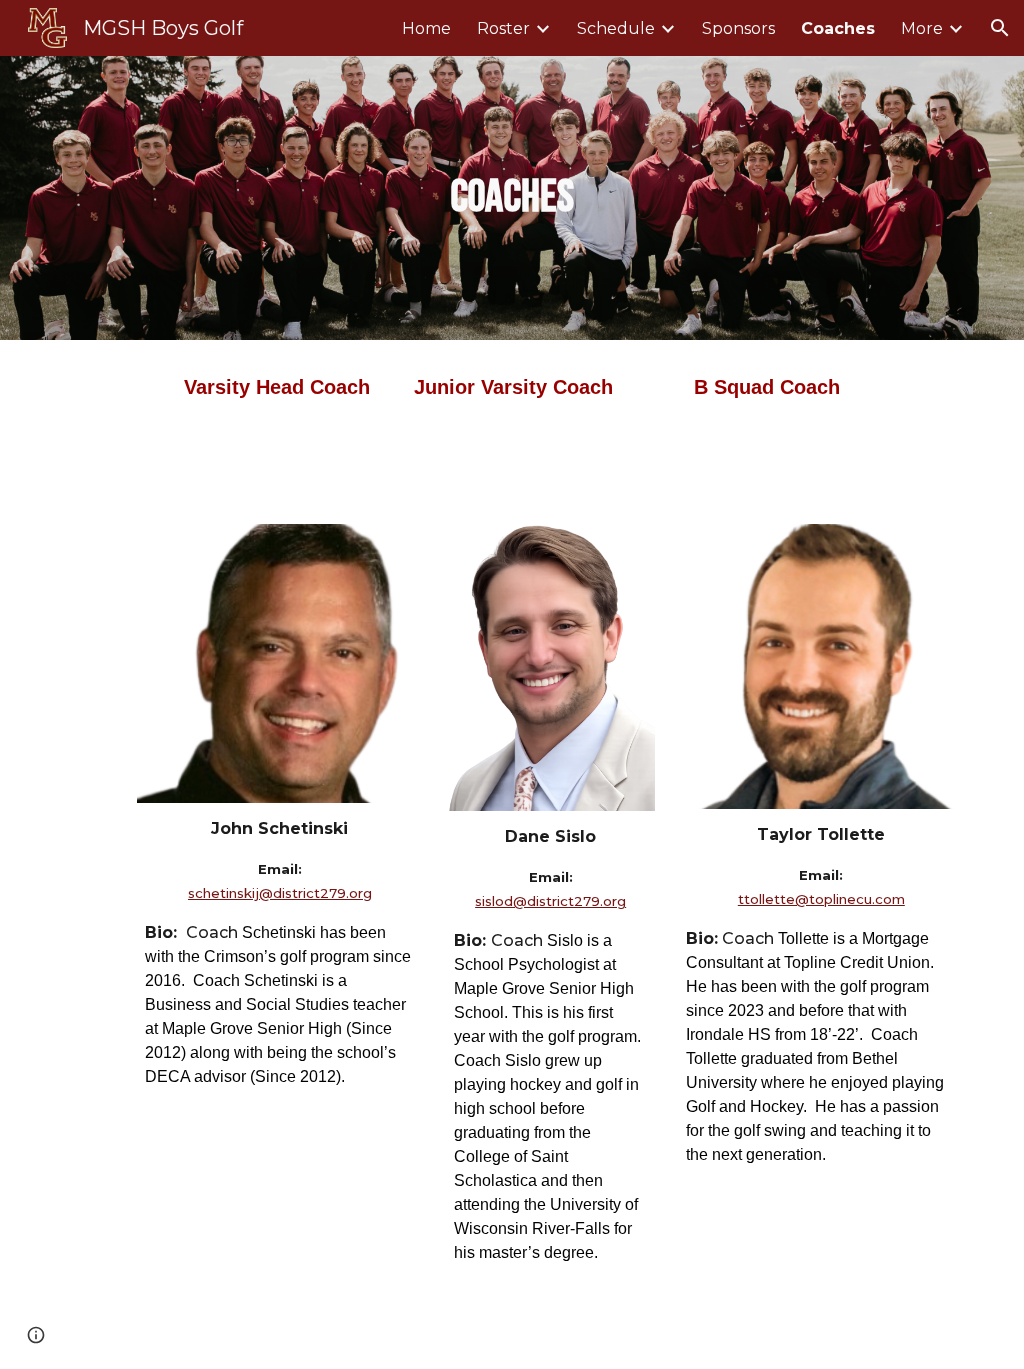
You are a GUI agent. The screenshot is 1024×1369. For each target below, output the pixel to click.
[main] (511, 198)
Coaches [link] (838, 28)
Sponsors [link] (738, 28)
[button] (1000, 28)
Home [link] (426, 28)
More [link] (922, 28)
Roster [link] (503, 28)
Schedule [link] (616, 28)
